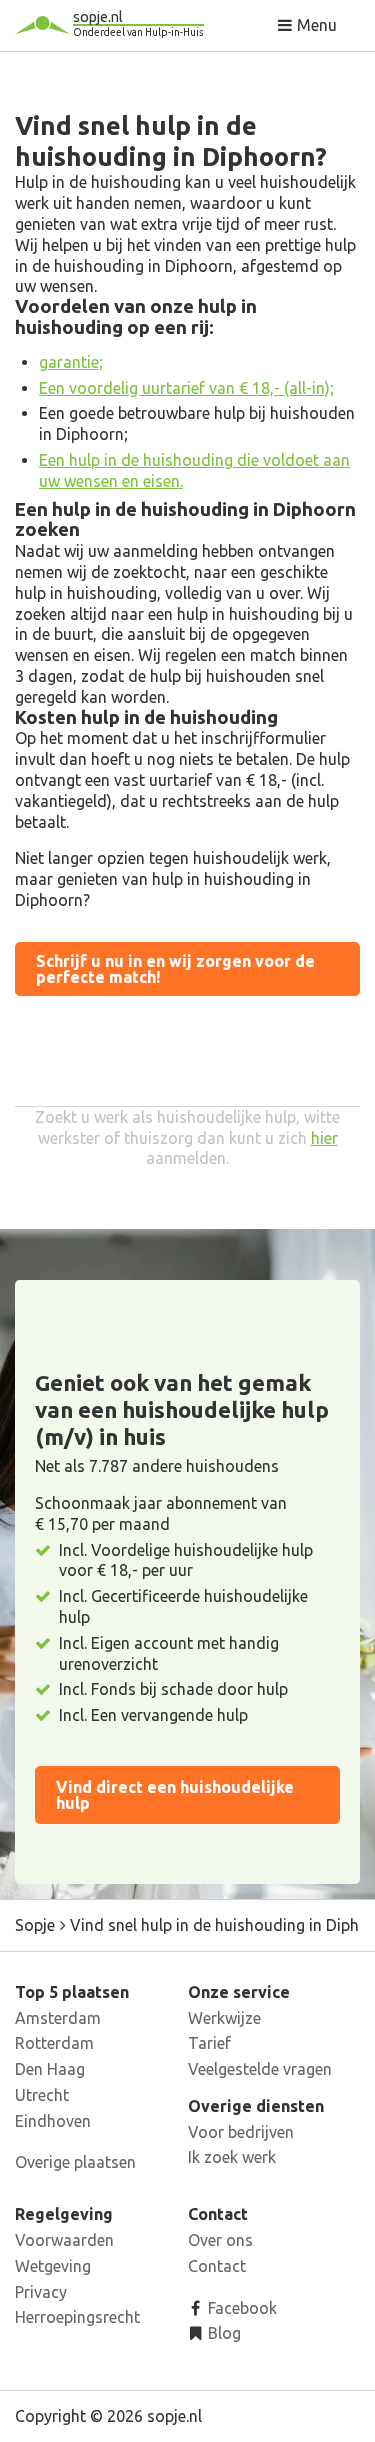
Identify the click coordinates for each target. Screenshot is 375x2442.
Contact (217, 2266)
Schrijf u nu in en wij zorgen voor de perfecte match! (175, 969)
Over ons (220, 2240)
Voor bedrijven (241, 2132)
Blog (222, 2333)
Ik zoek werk (232, 2157)
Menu (315, 25)
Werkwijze (224, 2018)
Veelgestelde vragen (260, 2069)
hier (324, 1138)
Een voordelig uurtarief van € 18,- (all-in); (186, 388)
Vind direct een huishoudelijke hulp (175, 1795)
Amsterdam (58, 2018)
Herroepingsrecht (77, 2317)
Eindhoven (53, 2121)
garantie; (71, 362)
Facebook (240, 2308)
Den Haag (50, 2069)
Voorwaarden (64, 2240)
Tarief (209, 2043)
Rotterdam (54, 2043)
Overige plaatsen (75, 2162)
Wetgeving (53, 2266)
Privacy (41, 2292)
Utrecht (42, 2095)
